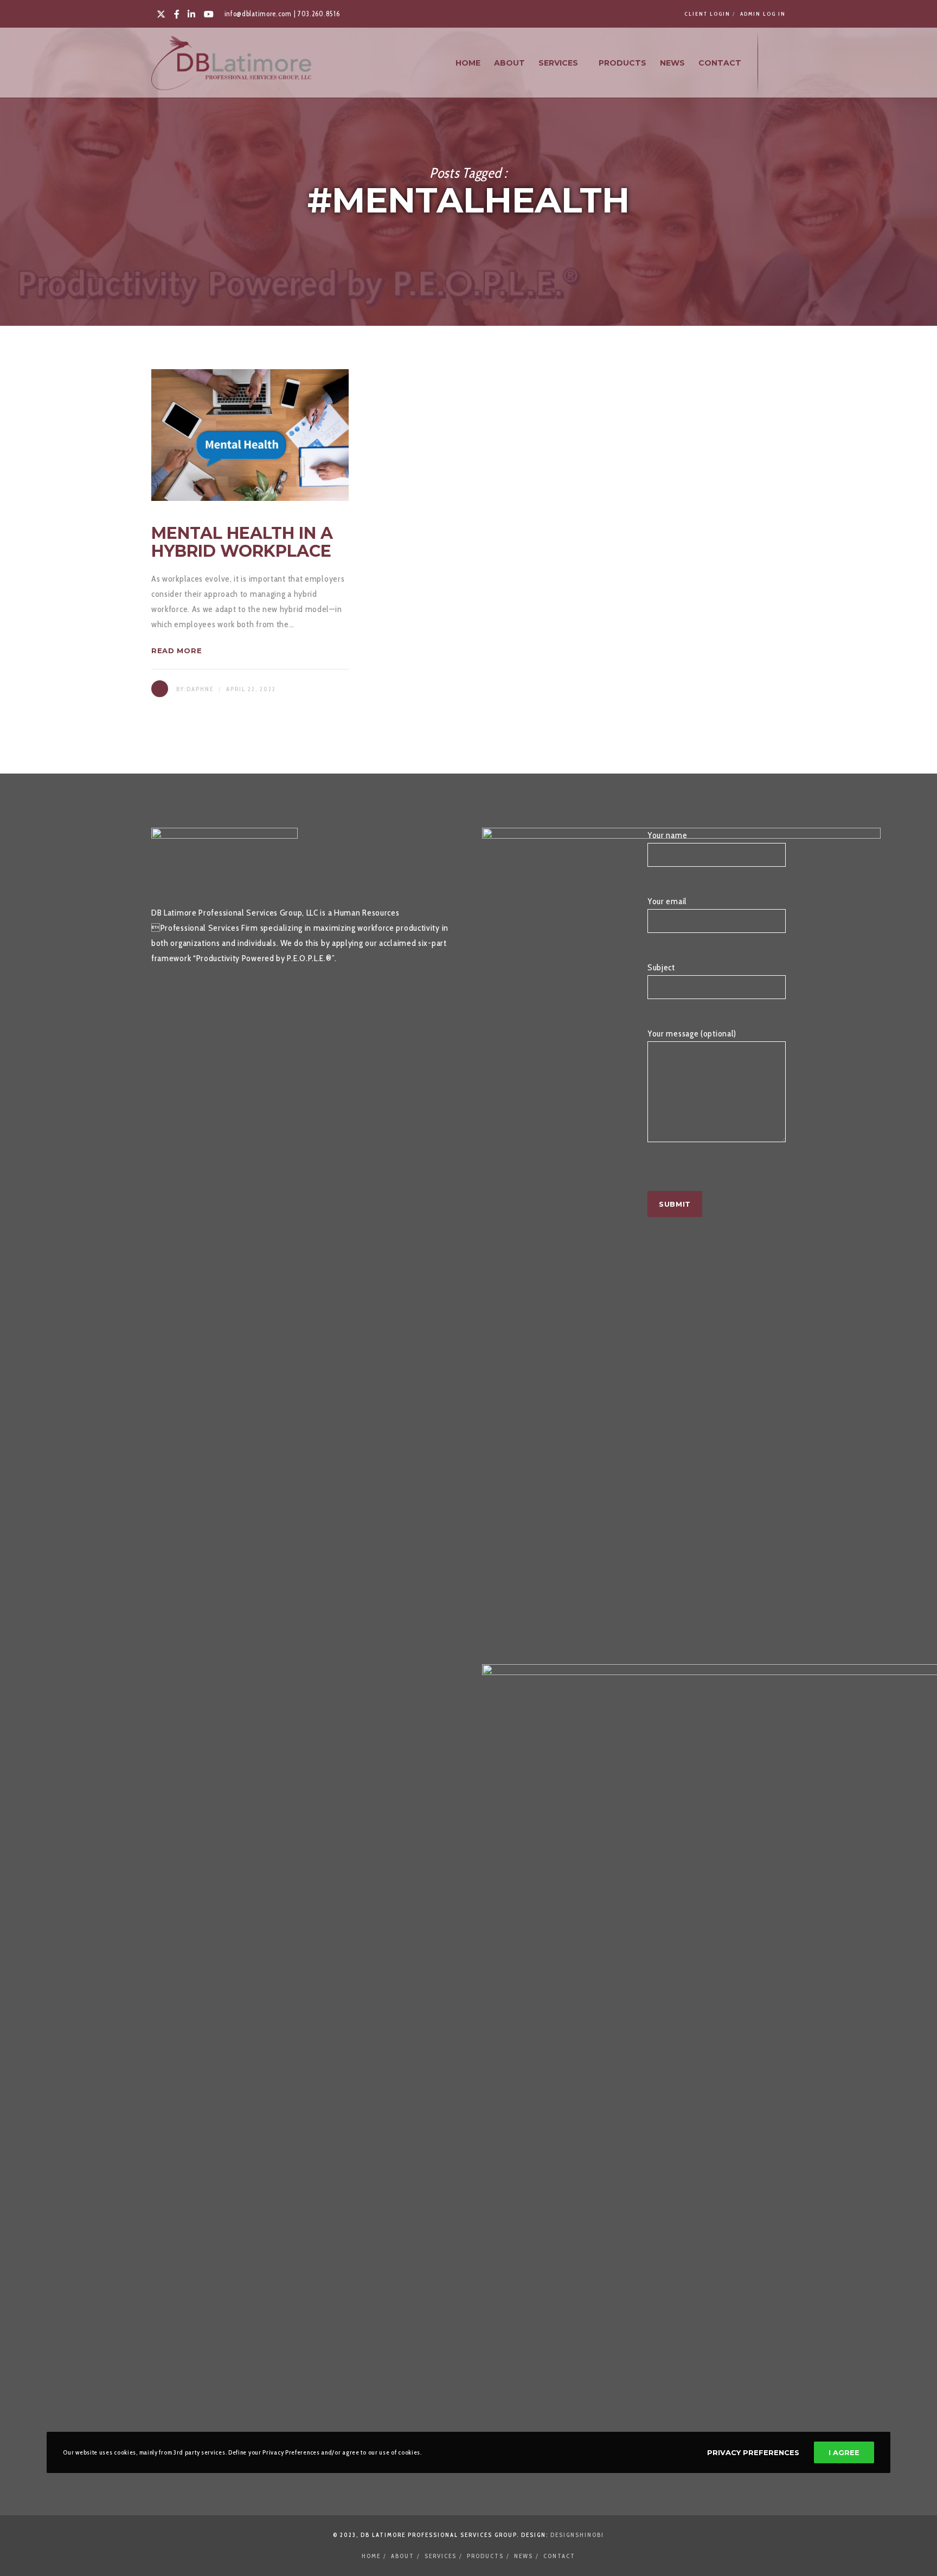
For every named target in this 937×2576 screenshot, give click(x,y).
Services (441, 2556)
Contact (559, 2556)
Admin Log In (763, 14)
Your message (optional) (692, 1033)
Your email (667, 901)
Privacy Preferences (753, 2452)
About (403, 2556)
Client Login (707, 14)
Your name (667, 835)
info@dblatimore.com (258, 14)
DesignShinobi (577, 2535)
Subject (661, 967)
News (524, 2556)
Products (485, 2556)
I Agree (844, 2452)
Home (371, 2556)
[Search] (776, 63)
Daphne (200, 689)
